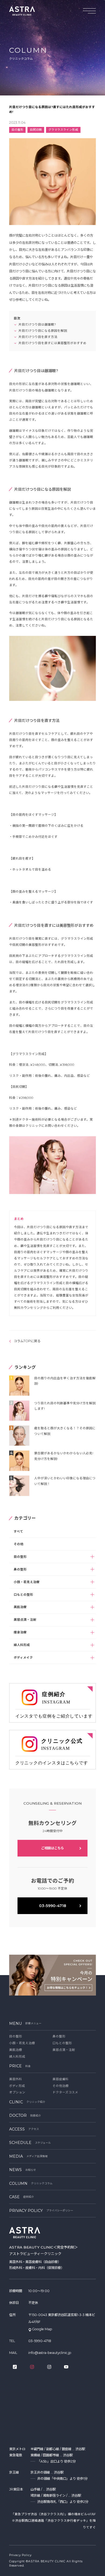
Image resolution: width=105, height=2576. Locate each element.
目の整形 (20, 1557)
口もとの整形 (23, 1595)
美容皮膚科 (61, 2079)
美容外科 (16, 2079)
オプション (17, 2092)
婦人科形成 (22, 1645)
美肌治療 (20, 1607)
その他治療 (61, 2086)
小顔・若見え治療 (27, 1582)
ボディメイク (23, 1658)
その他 (19, 1544)
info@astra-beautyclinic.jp (50, 2353)
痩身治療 (20, 1632)
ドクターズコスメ (65, 2092)
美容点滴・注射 (25, 1620)
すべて (18, 1531)
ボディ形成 (17, 2086)
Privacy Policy (20, 2555)
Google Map (42, 2329)
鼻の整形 (20, 1569)
